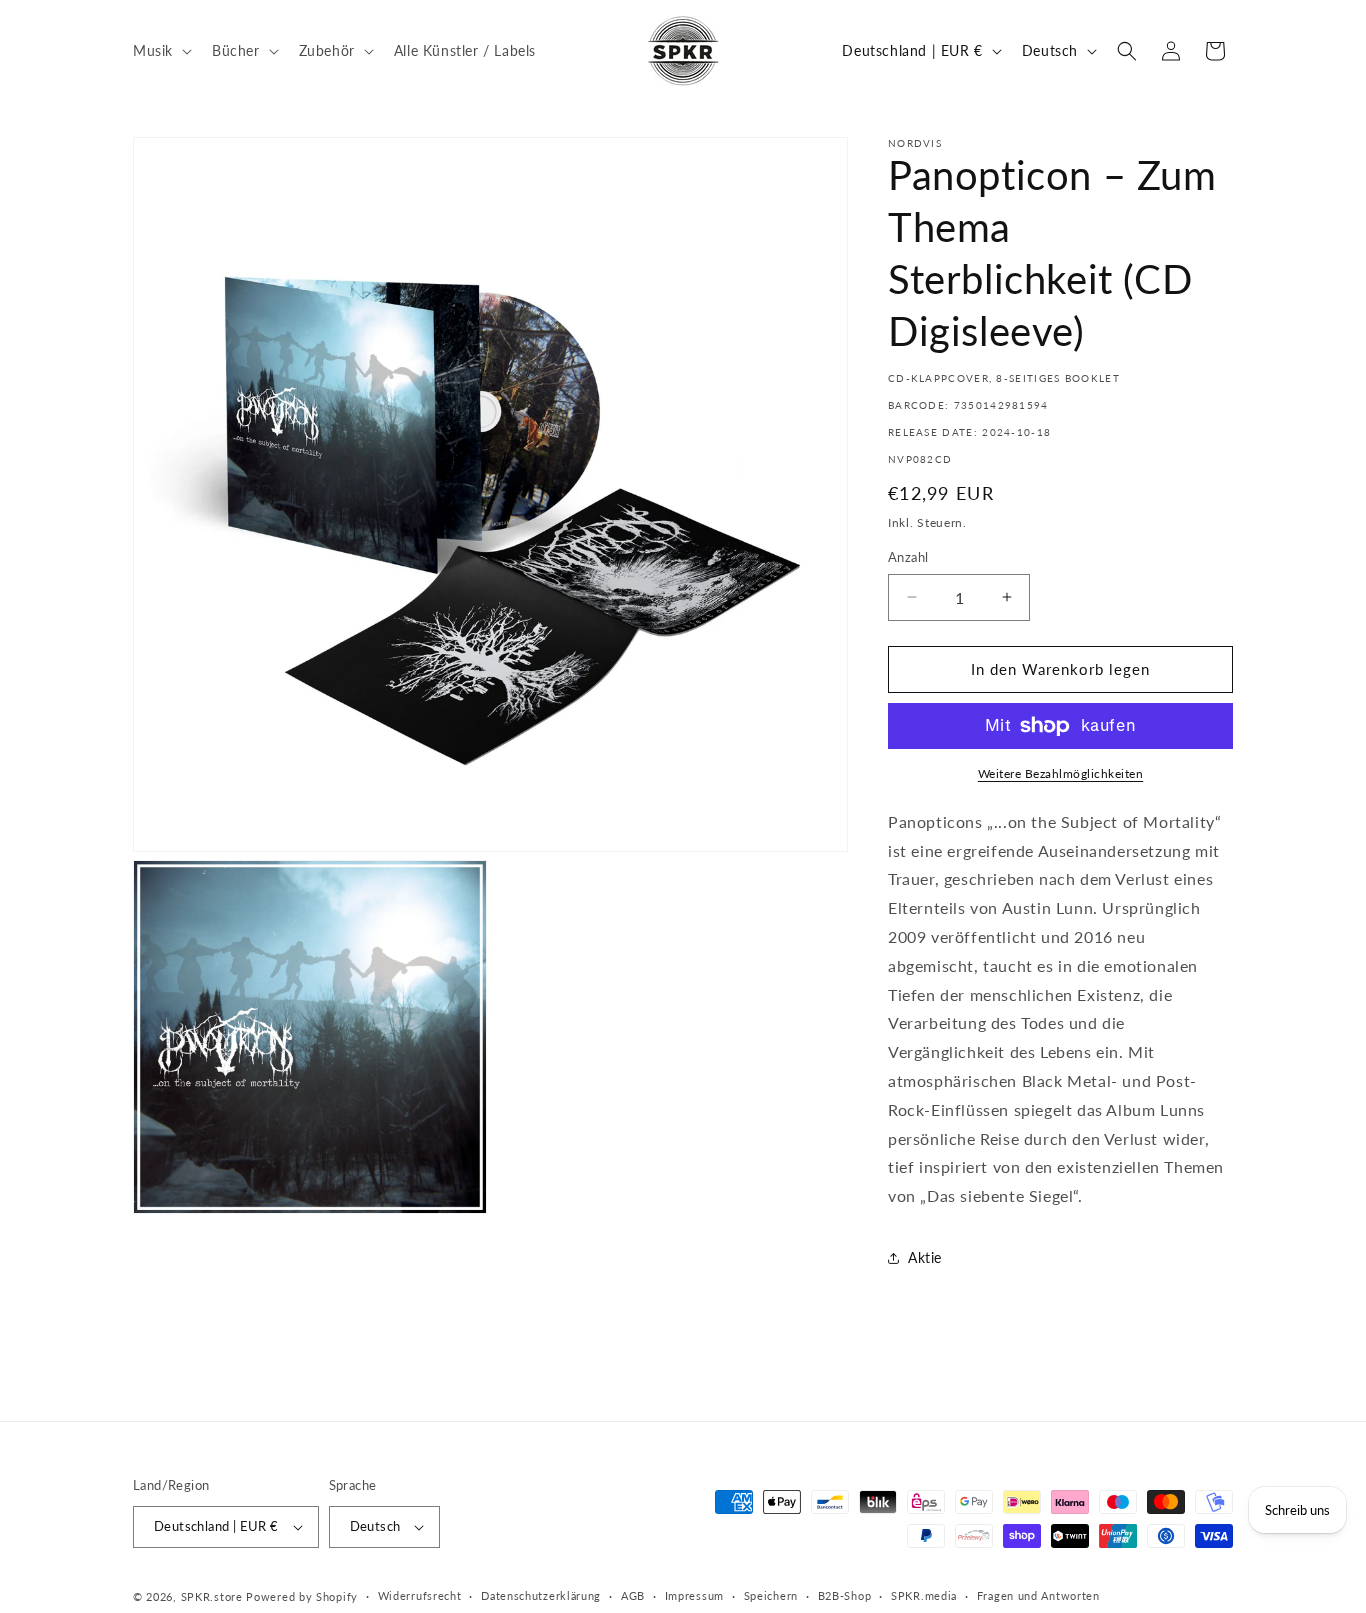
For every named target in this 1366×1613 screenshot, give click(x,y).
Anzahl (908, 557)
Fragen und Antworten (1038, 1595)
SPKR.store (212, 1596)
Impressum (694, 1595)
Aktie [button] (925, 1257)
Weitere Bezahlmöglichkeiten (1061, 773)
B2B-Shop (845, 1595)
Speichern (771, 1595)
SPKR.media (924, 1595)
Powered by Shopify (302, 1596)
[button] (160, 50)
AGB (633, 1595)
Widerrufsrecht (420, 1595)
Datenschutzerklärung (541, 1595)
